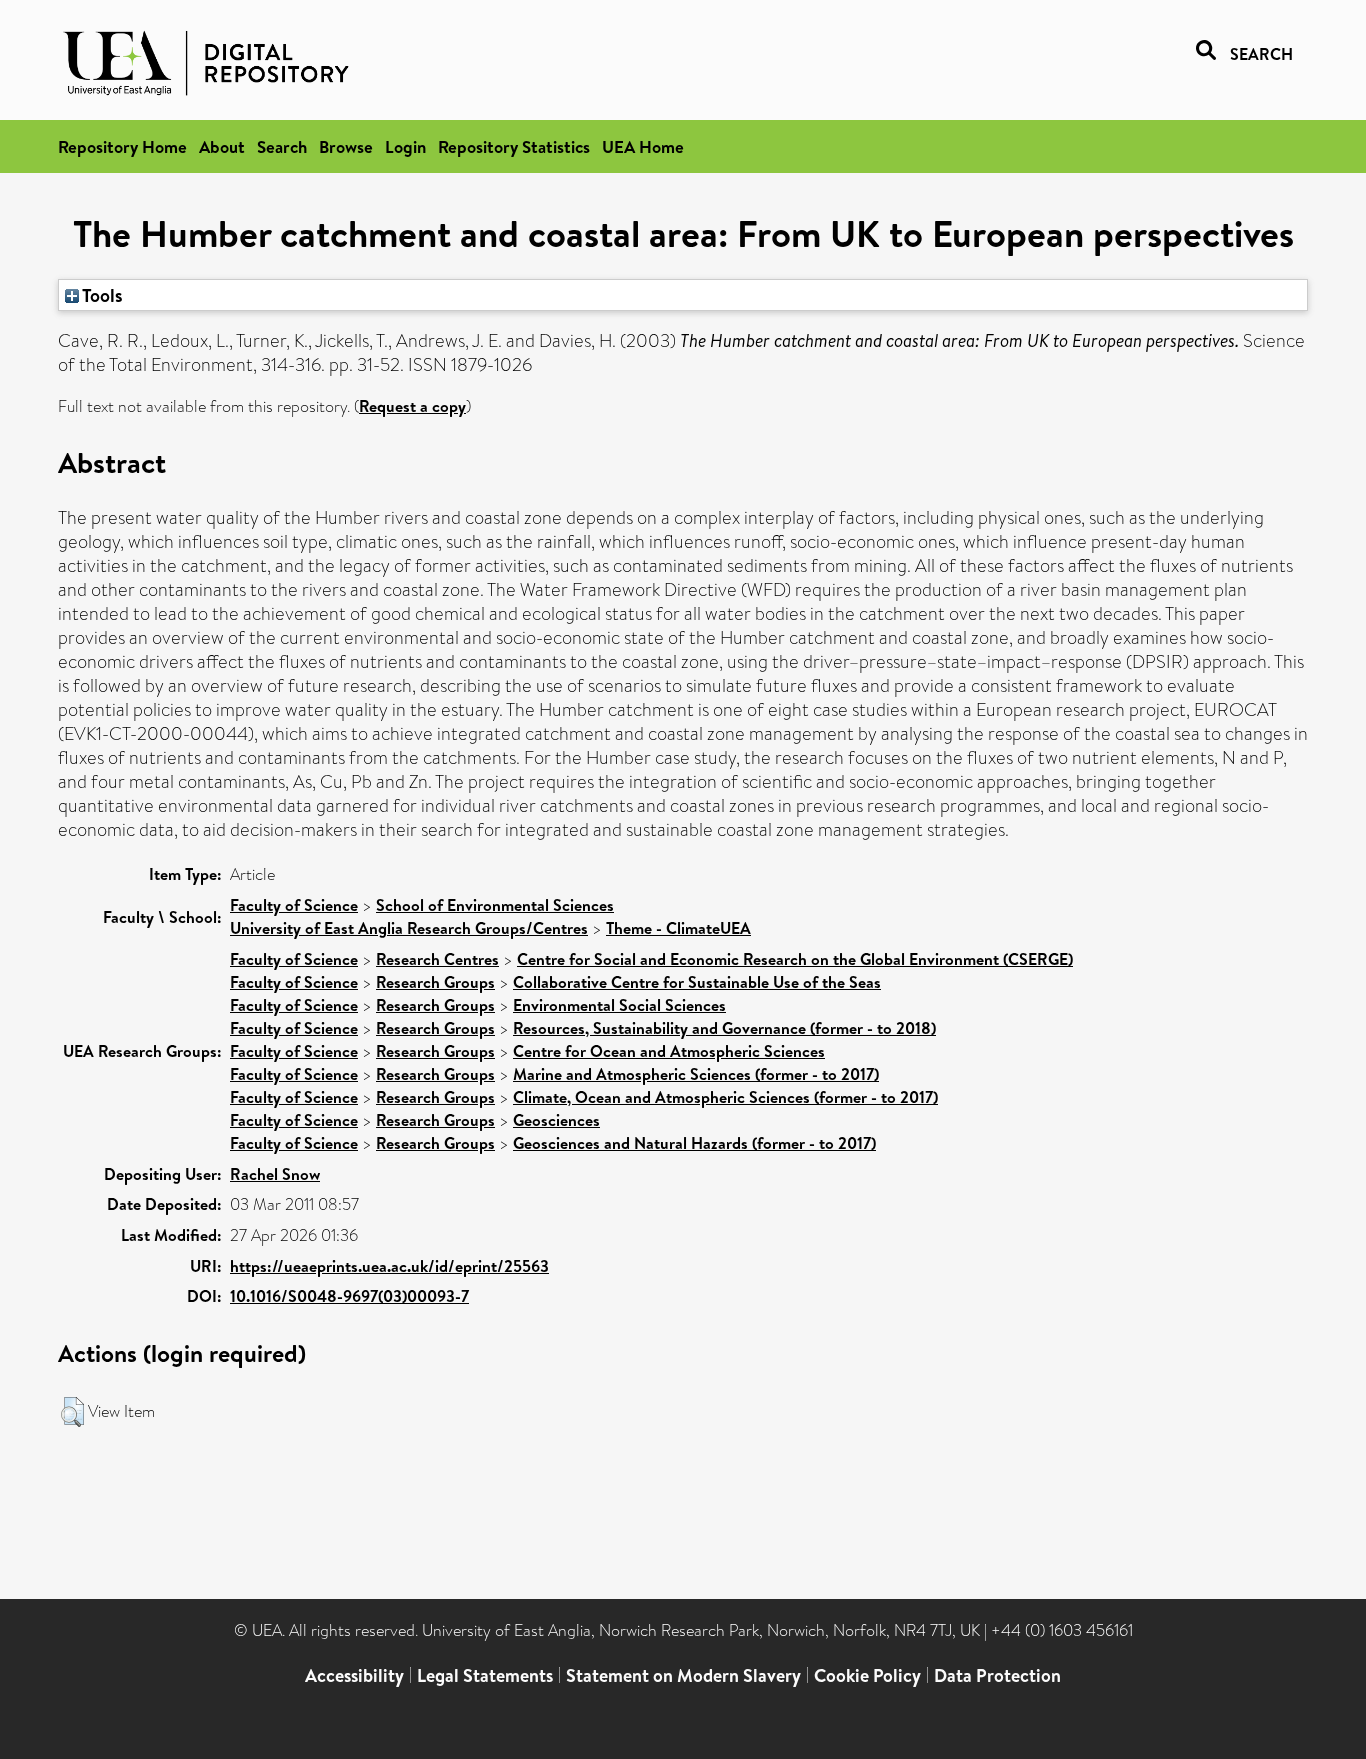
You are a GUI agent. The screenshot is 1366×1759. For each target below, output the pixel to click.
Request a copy (412, 406)
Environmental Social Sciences (619, 1005)
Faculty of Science (294, 905)
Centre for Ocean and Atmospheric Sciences (669, 1051)
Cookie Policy (867, 1675)
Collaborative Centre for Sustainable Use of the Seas (697, 982)
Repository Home (122, 146)
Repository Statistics (514, 146)
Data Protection (997, 1675)
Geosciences (556, 1120)
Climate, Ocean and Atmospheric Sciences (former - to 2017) (725, 1097)
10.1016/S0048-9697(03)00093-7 (349, 1296)
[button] (72, 1412)
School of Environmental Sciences (495, 905)
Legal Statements (485, 1675)
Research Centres (437, 959)
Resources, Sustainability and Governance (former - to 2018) (724, 1028)
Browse (346, 146)
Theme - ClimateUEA (678, 928)
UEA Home (643, 146)
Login (405, 146)
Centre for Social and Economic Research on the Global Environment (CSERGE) (795, 959)
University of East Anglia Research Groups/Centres (409, 928)
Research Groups (435, 982)
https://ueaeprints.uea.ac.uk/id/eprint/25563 (389, 1266)
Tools (101, 295)
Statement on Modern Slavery (683, 1675)
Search (282, 146)
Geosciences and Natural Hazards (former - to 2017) (694, 1143)
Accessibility (354, 1675)
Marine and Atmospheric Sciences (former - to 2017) (696, 1074)
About (222, 146)
